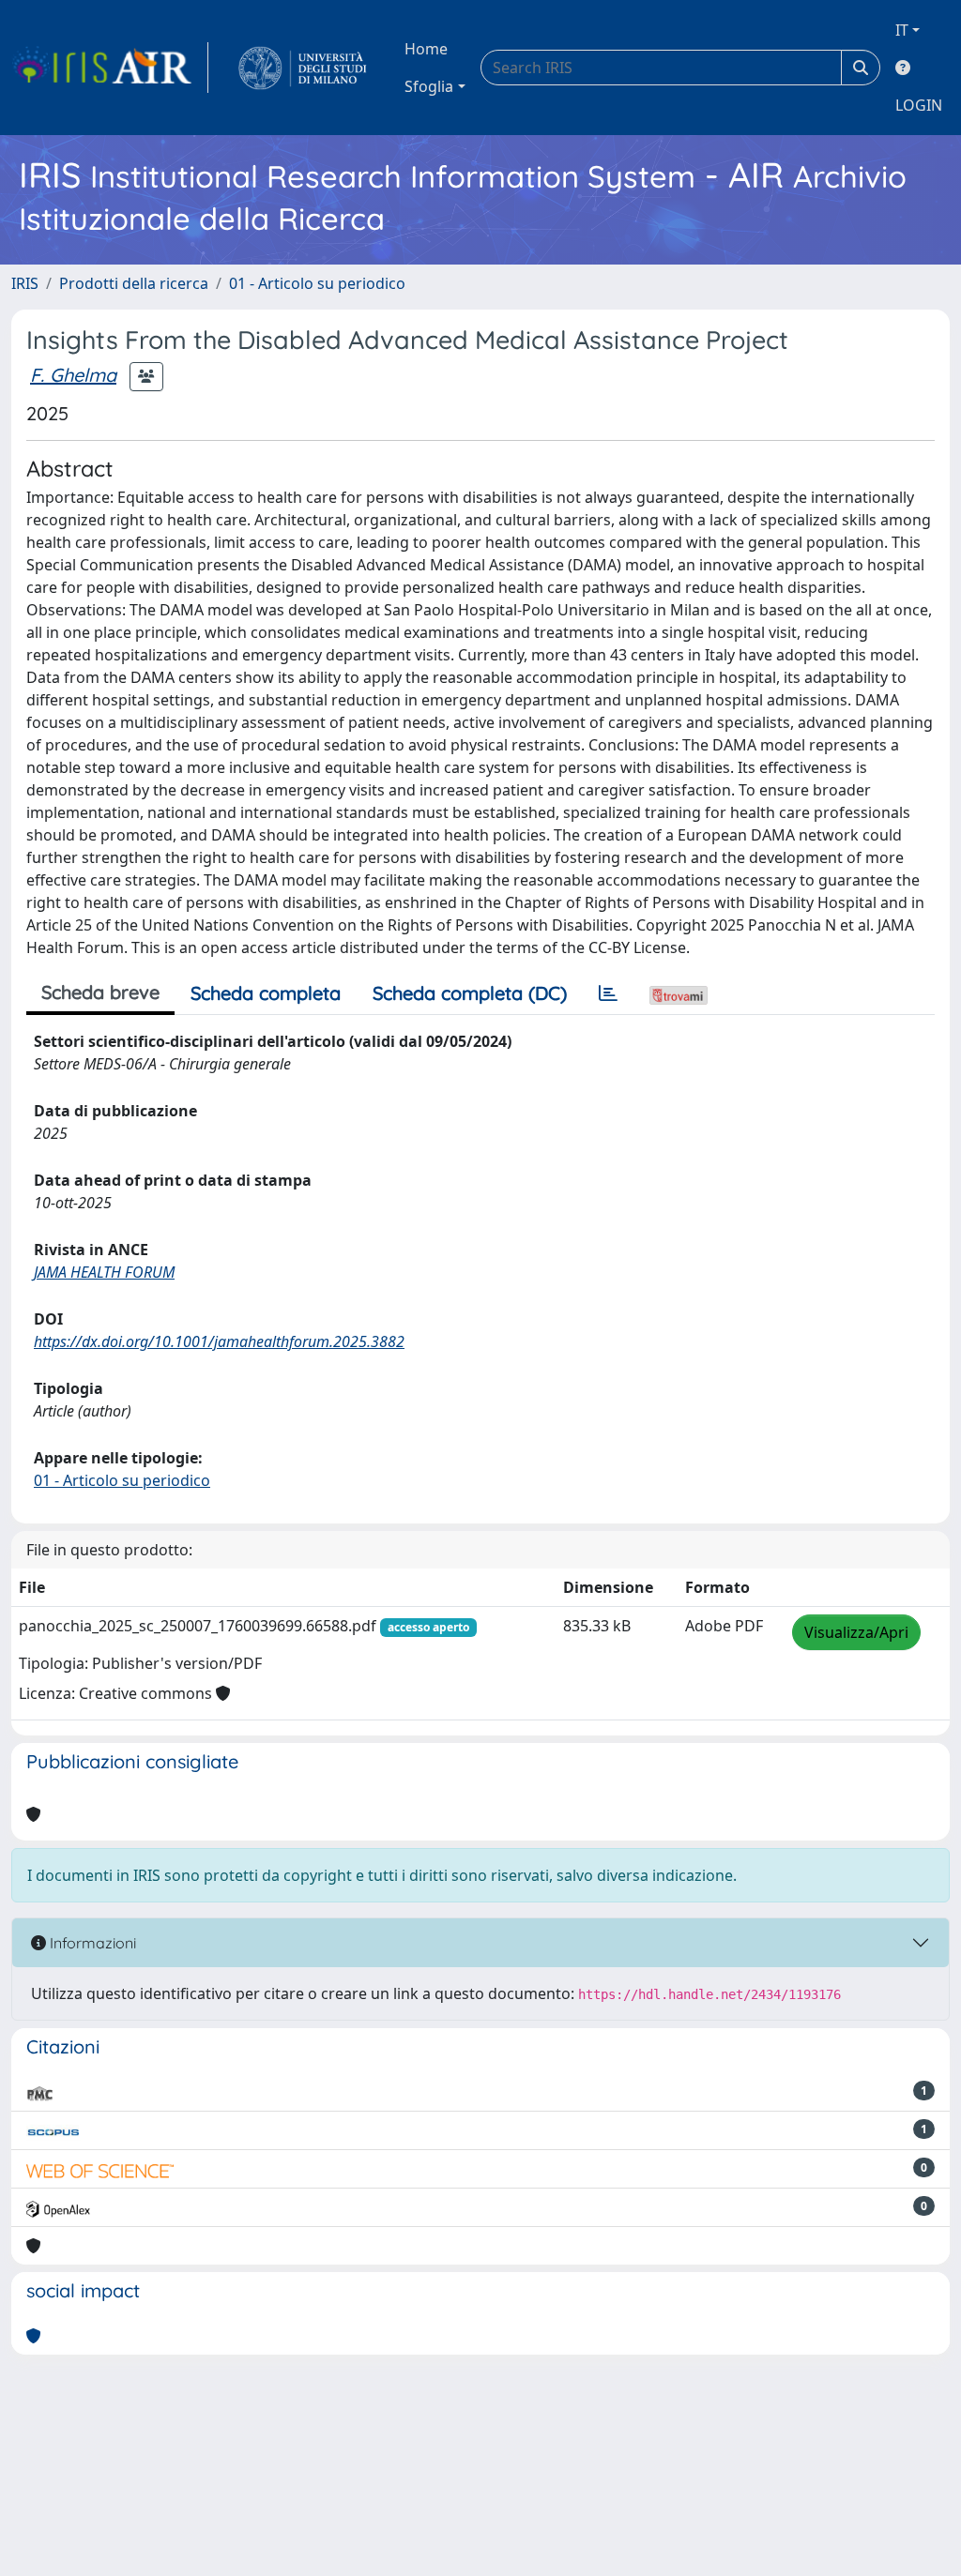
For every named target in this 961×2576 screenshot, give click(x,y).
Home (426, 49)
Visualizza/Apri (856, 1632)
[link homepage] (110, 68)
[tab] (608, 993)
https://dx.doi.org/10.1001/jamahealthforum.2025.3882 (219, 1341)
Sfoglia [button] (429, 86)
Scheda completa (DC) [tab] (470, 993)
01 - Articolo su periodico (317, 283)
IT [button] (902, 30)
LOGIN (919, 105)
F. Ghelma (73, 375)
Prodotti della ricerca (134, 283)
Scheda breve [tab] (100, 992)
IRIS (25, 283)
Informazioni (91, 1943)
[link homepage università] (303, 68)
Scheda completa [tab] (266, 993)
